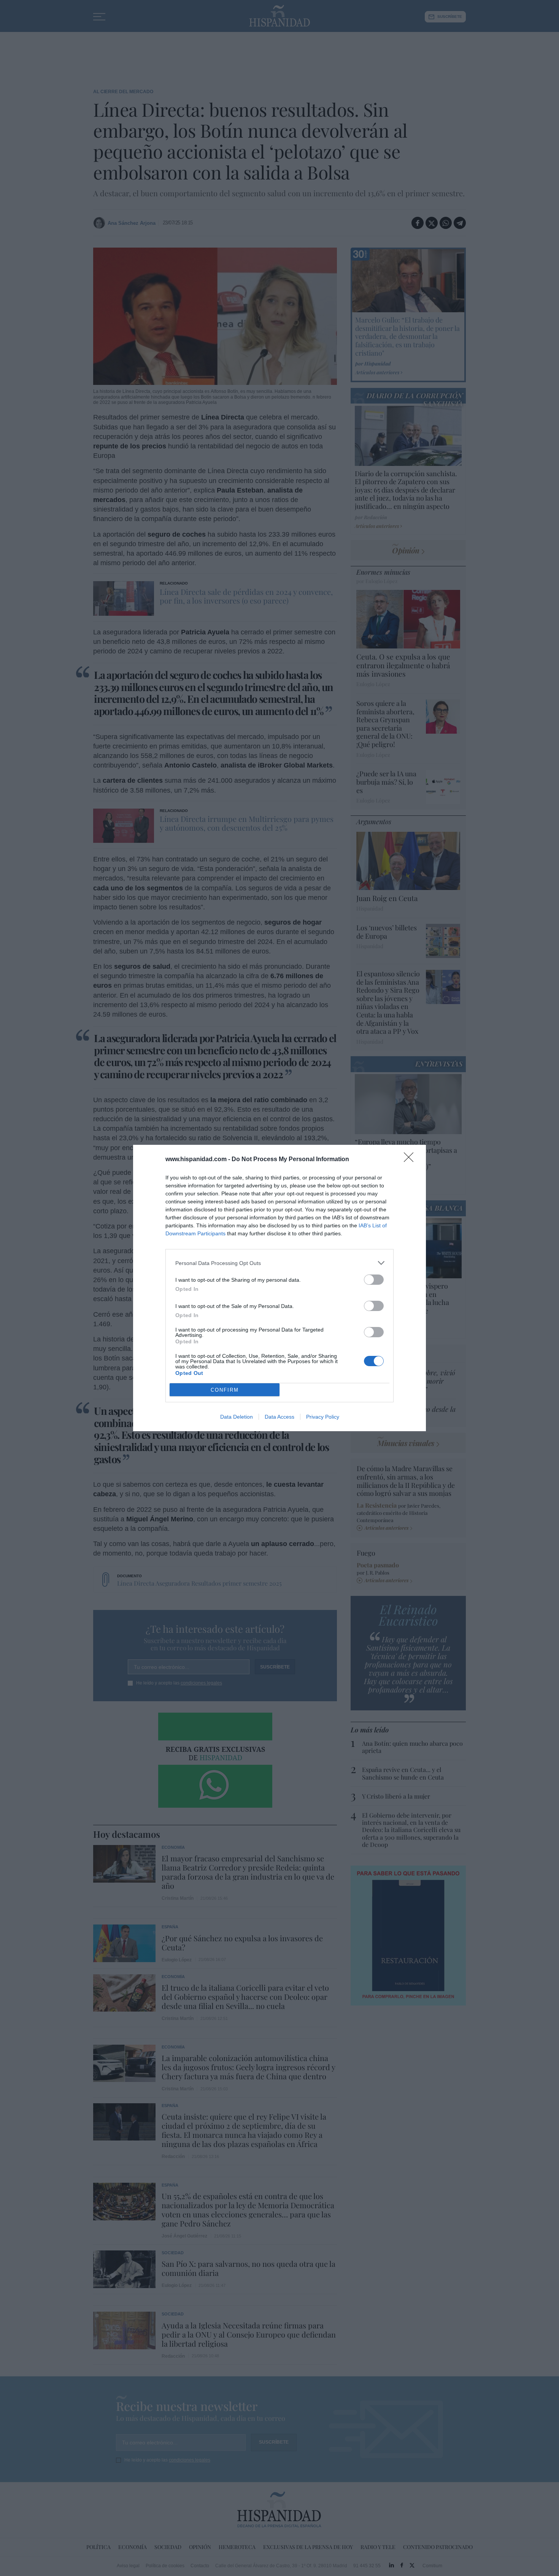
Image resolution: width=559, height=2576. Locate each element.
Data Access (279, 1417)
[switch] (374, 1280)
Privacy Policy (323, 1417)
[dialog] (279, 1288)
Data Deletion (237, 1417)
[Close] (411, 1160)
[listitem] (279, 1263)
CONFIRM (225, 1390)
